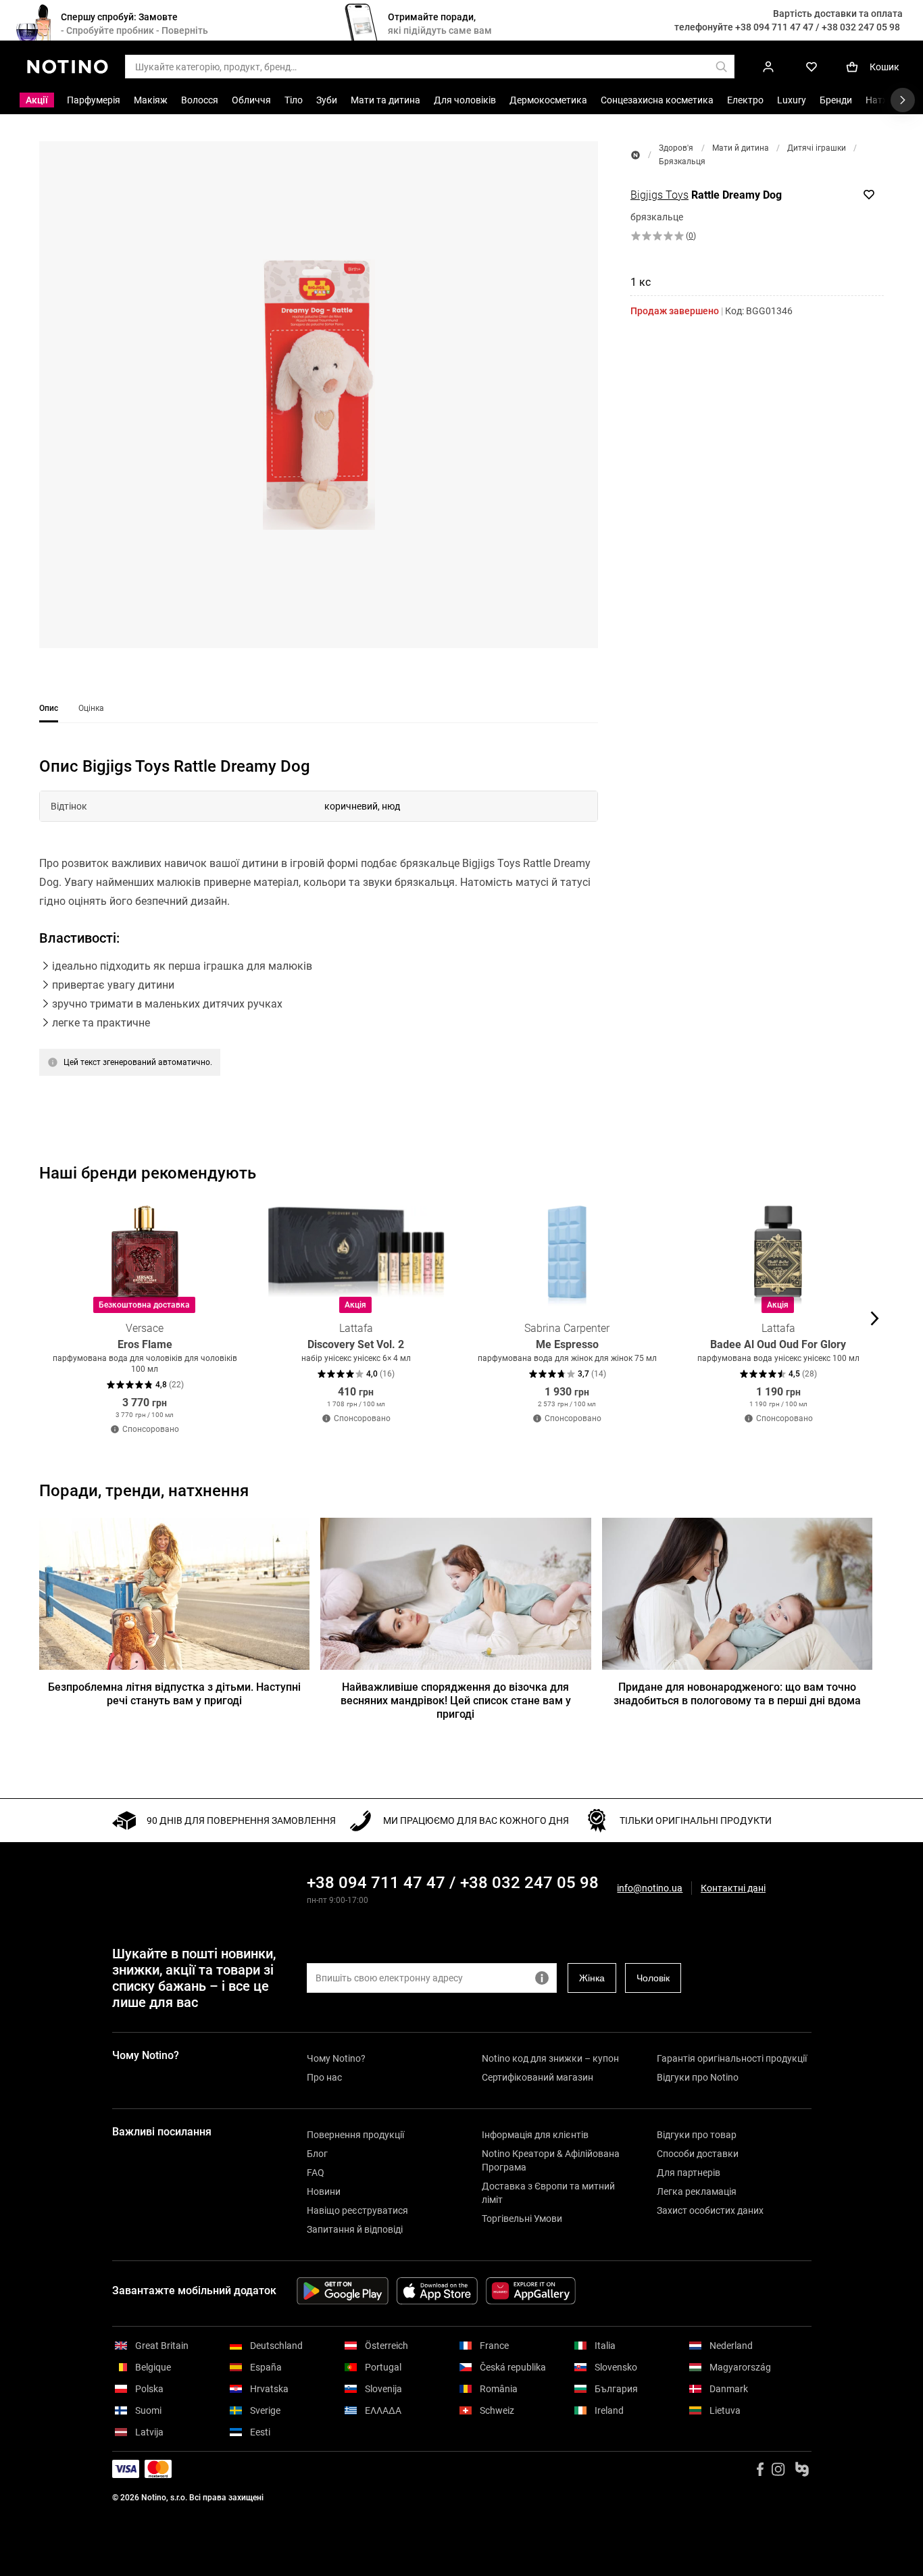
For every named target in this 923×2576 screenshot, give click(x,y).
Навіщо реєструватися (357, 2210)
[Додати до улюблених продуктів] (869, 195)
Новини (324, 2191)
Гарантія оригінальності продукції (732, 2058)
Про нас (324, 2077)
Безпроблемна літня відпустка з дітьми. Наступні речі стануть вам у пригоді (174, 1694)
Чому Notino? (336, 2058)
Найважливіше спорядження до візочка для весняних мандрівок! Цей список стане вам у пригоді (456, 1701)
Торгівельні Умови (522, 2219)
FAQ (316, 2173)
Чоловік (653, 1978)
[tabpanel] (319, 933)
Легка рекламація (697, 2191)
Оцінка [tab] (91, 708)
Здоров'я (676, 148)
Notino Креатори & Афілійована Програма (551, 2160)
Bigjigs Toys (659, 195)
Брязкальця (682, 162)
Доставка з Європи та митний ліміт (548, 2193)
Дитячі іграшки (817, 148)
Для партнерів (689, 2173)
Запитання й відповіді (355, 2229)
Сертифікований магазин (538, 2077)
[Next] (873, 1318)
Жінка (592, 1978)
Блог (317, 2154)
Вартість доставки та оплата (838, 14)
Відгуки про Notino (698, 2077)
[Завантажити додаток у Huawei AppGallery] (531, 2291)
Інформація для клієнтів (535, 2135)
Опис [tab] (49, 708)
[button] (319, 395)
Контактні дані (733, 1888)
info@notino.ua (650, 1888)
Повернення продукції (355, 2135)
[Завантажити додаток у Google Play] (343, 2291)
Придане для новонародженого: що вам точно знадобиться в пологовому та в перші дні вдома (737, 1694)
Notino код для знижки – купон (550, 2058)
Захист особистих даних (710, 2210)
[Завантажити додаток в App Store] (437, 2291)
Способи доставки (698, 2154)
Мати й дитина (741, 148)
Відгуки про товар (697, 2135)
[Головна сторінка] (635, 155)
